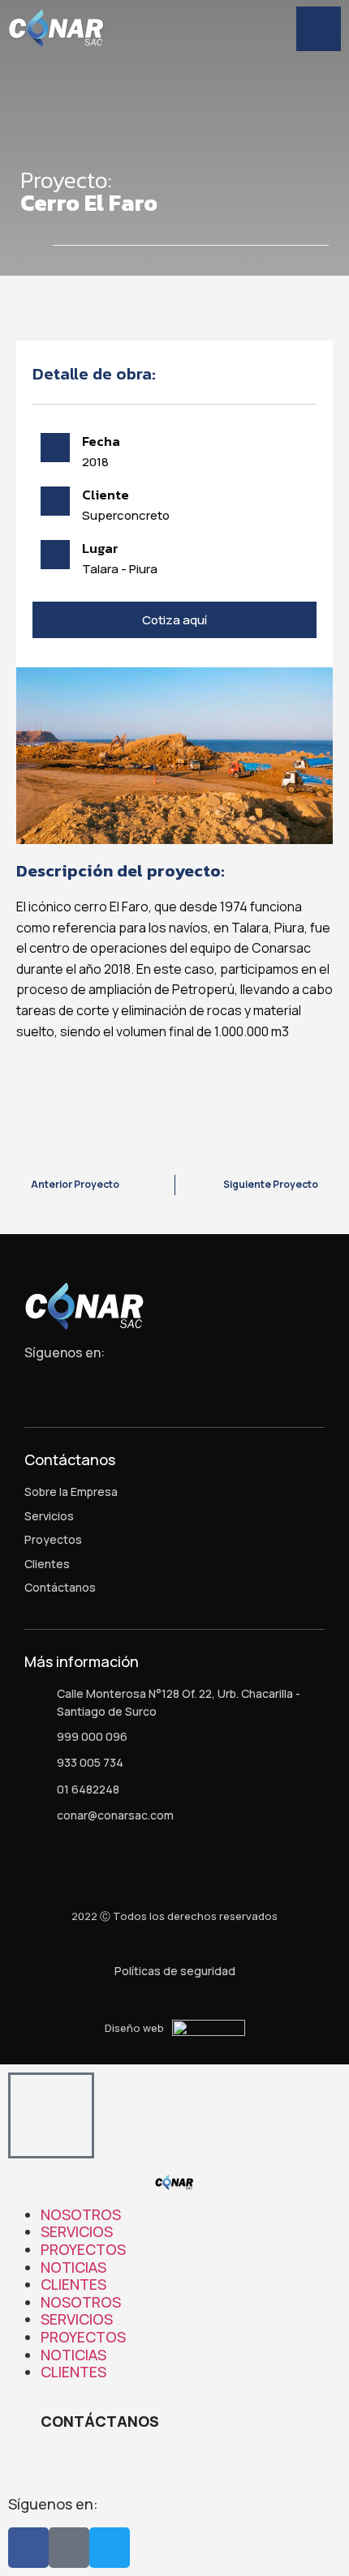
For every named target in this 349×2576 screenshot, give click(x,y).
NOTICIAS (73, 2267)
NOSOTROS (81, 2214)
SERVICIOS (77, 2231)
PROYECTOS (83, 2249)
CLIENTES (73, 2284)
